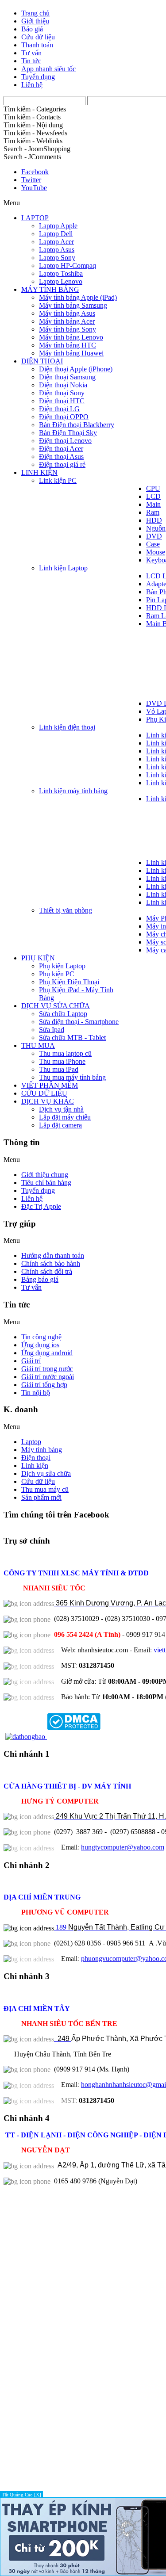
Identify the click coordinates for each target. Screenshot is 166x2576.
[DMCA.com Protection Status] (73, 1737)
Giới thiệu (35, 21)
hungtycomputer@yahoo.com (123, 1847)
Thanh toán (37, 45)
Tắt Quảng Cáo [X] (21, 2495)
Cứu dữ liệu (38, 37)
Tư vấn (31, 53)
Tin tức (31, 61)
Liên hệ (32, 85)
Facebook (35, 172)
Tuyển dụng (38, 77)
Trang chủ (35, 13)
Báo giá (32, 29)
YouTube (34, 188)
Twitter (31, 180)
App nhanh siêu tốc (48, 69)
